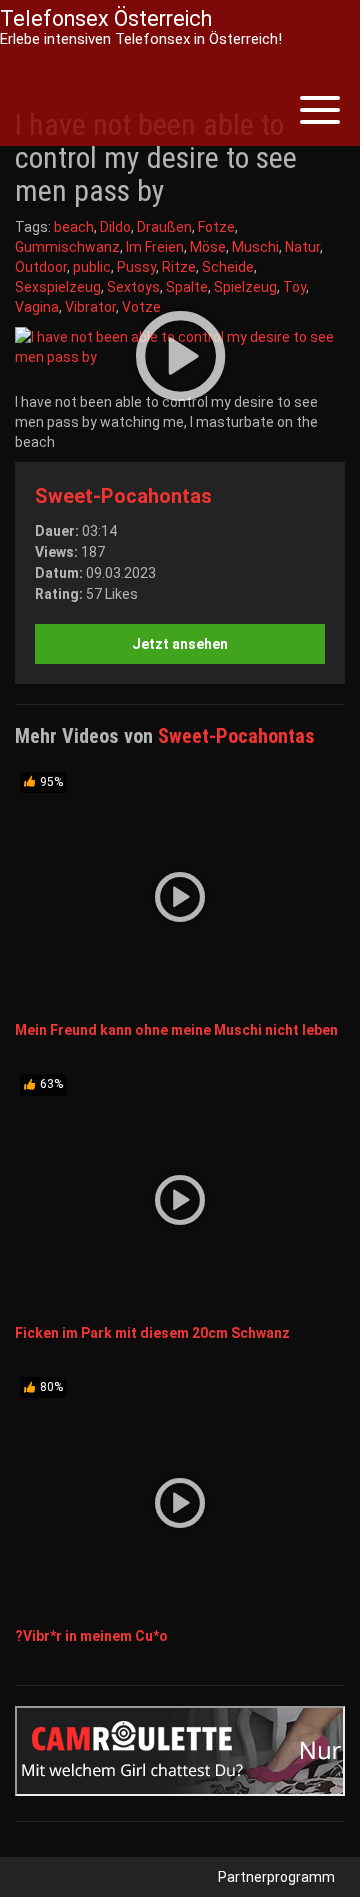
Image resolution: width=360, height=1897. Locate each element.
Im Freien (155, 247)
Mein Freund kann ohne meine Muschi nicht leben (176, 1030)
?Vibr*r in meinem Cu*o (91, 1636)
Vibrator (90, 307)
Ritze (179, 267)
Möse (208, 247)
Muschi (255, 247)
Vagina (37, 307)
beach (74, 227)
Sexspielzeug (58, 287)
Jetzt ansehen (180, 644)
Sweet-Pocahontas (123, 496)
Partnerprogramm (276, 1877)
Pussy (136, 267)
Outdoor (41, 267)
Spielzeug (245, 287)
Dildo (115, 227)
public (92, 267)
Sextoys (133, 287)
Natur (302, 247)
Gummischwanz (67, 247)
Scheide (228, 267)
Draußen (164, 227)
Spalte (187, 287)
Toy (294, 287)
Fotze (216, 227)
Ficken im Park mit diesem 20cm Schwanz (152, 1333)
